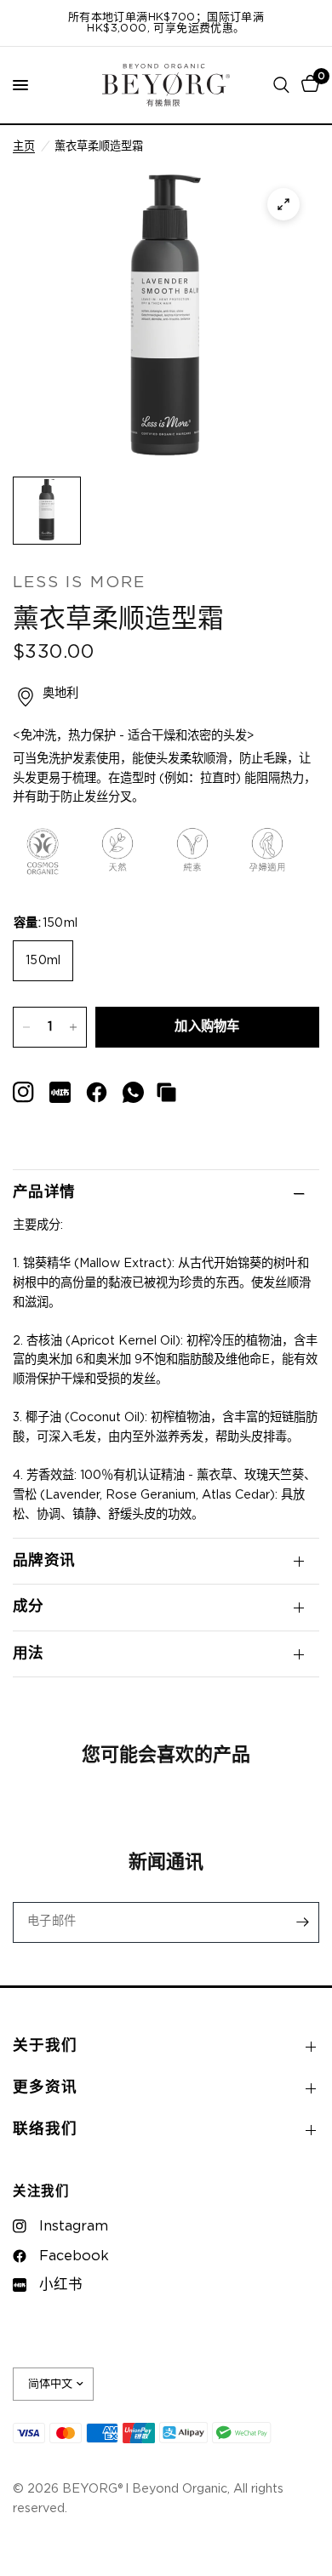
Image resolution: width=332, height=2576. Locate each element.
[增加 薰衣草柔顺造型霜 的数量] (73, 1027)
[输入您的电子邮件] (302, 1922)
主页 (24, 146)
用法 (29, 1654)
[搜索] (281, 85)
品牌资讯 (44, 1561)
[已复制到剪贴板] (166, 1092)
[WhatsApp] (133, 1092)
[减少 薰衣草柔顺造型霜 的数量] (26, 1027)
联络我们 (45, 2129)
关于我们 (45, 2046)
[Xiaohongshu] (23, 1092)
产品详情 (44, 1192)
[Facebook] (97, 1092)
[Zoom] (283, 204)
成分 (29, 1607)
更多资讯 (45, 2088)
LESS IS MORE (79, 583)
